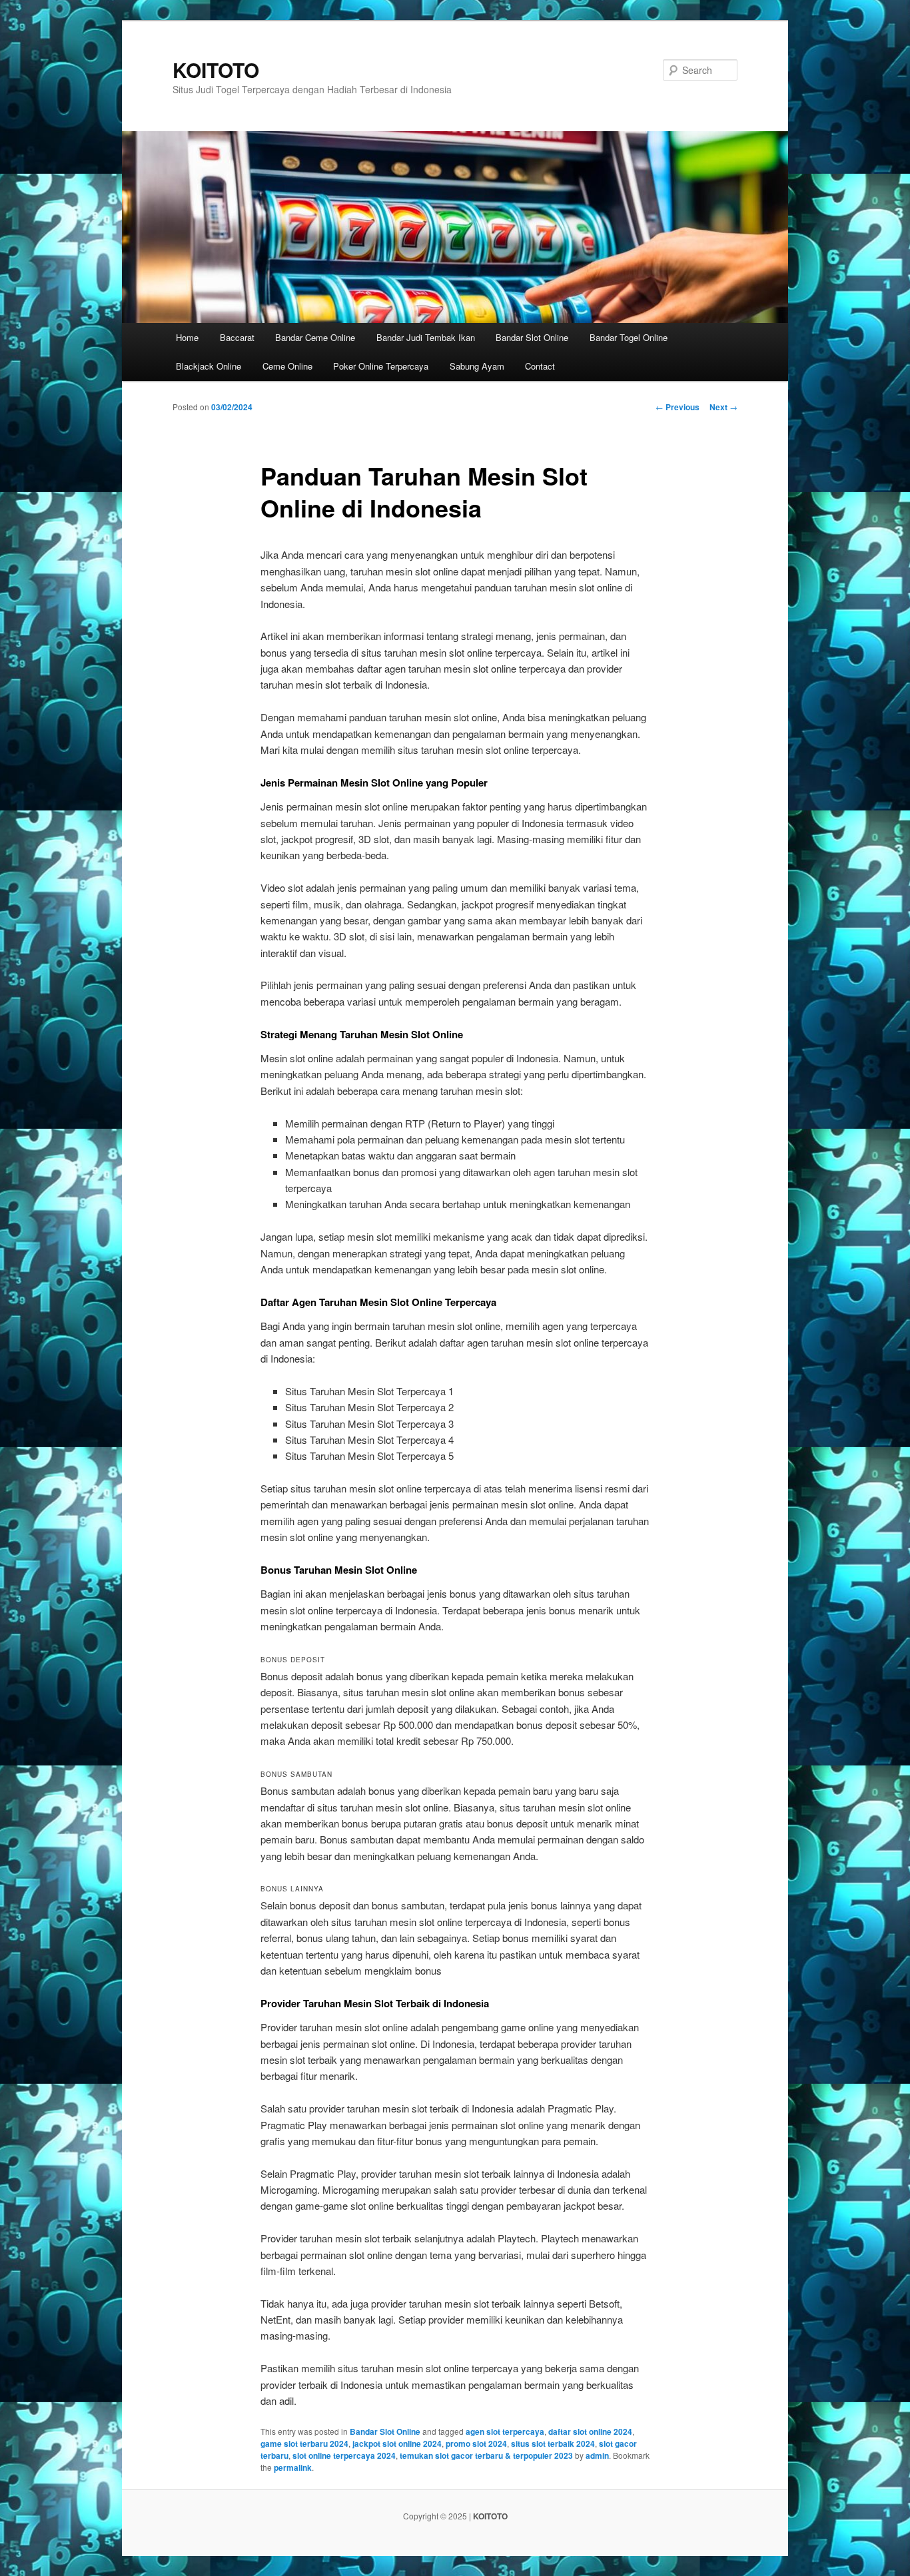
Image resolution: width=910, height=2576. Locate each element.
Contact (540, 366)
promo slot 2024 (476, 2443)
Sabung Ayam (477, 366)
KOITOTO (216, 70)
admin (597, 2455)
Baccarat (237, 337)
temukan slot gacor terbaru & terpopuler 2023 (486, 2455)
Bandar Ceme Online (315, 337)
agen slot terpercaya (505, 2431)
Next (723, 407)
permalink (293, 2467)
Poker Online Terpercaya (381, 366)
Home (187, 337)
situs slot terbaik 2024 (553, 2443)
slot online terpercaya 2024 (344, 2455)
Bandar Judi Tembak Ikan (426, 337)
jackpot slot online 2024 (397, 2443)
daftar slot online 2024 (590, 2431)
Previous (678, 407)
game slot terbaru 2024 (304, 2443)
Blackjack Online (209, 366)
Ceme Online (287, 366)
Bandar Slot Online (532, 337)
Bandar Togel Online (629, 337)
